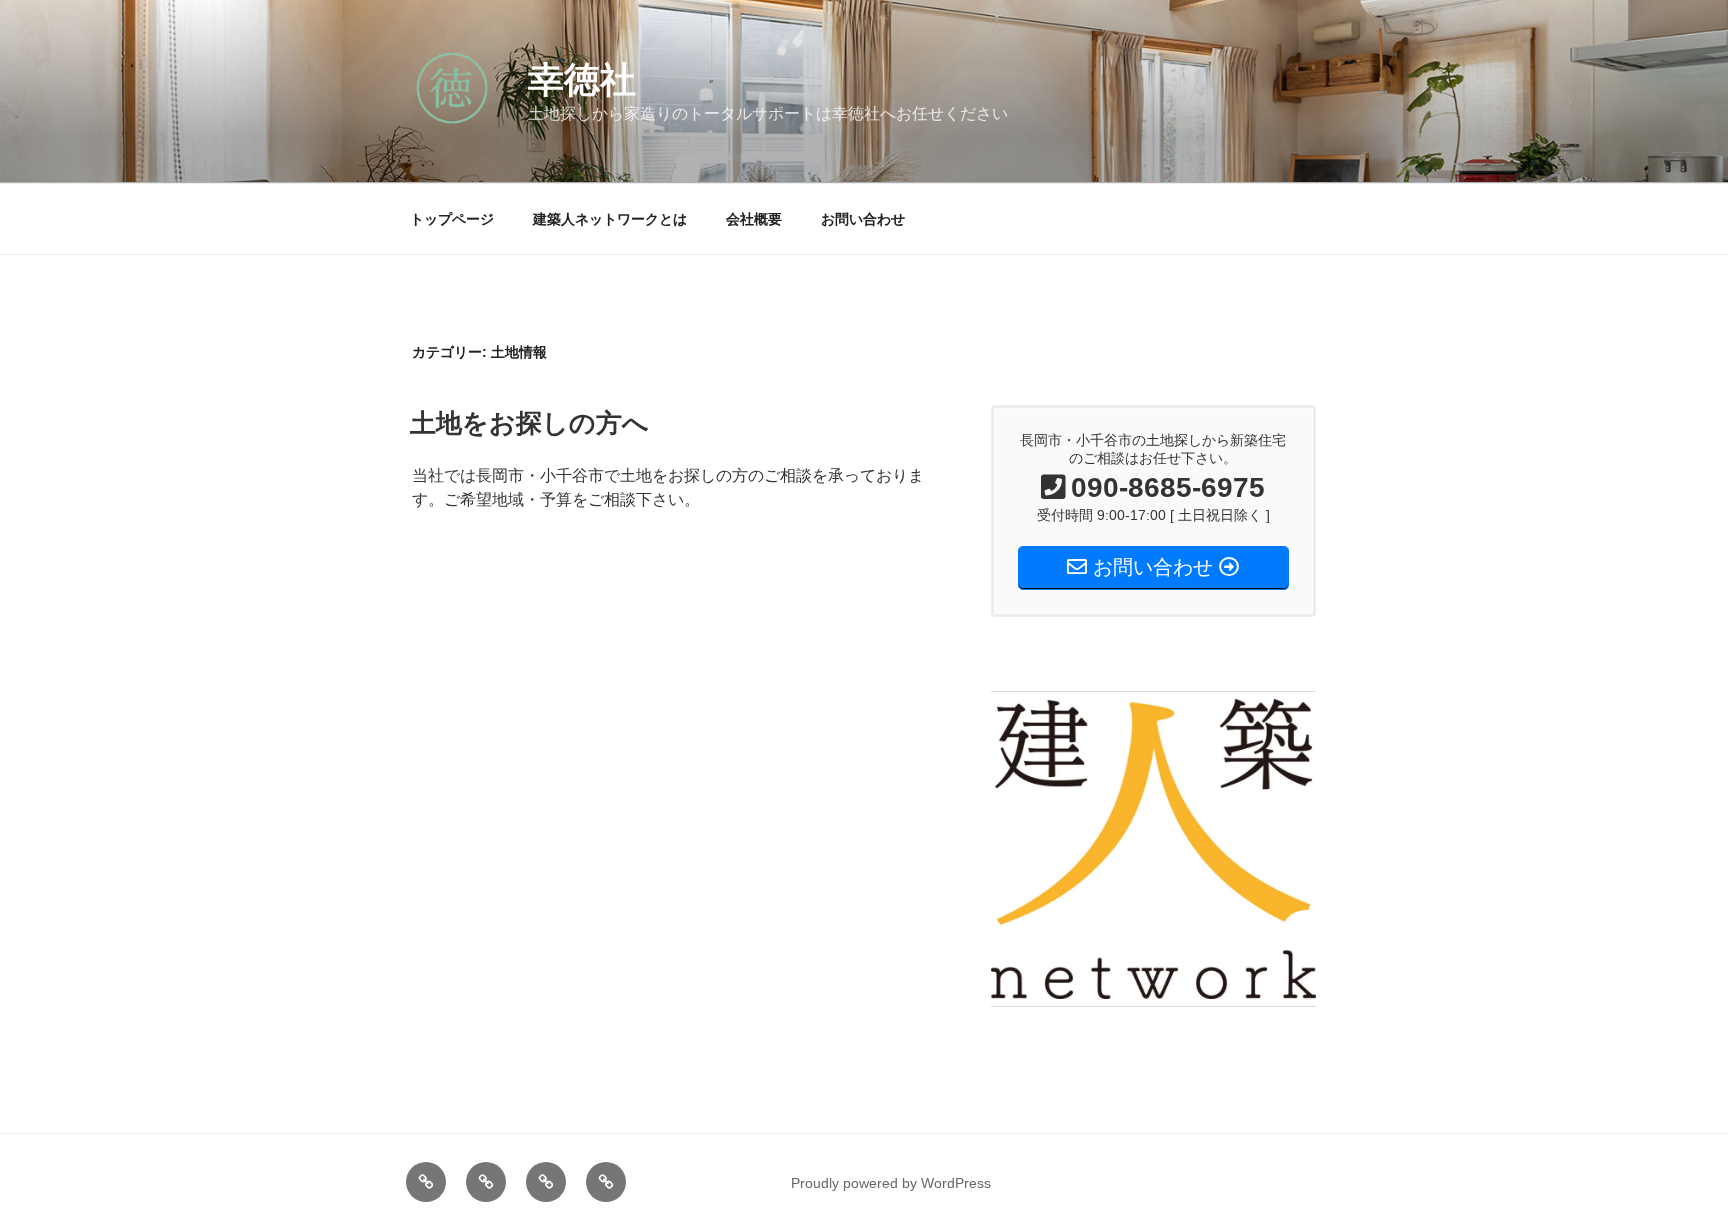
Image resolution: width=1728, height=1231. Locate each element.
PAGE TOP (1673, 1176)
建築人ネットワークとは (610, 219)
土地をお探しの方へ (529, 423)
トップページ (452, 219)
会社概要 (754, 219)
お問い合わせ (863, 219)
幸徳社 (582, 79)
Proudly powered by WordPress (891, 1183)
